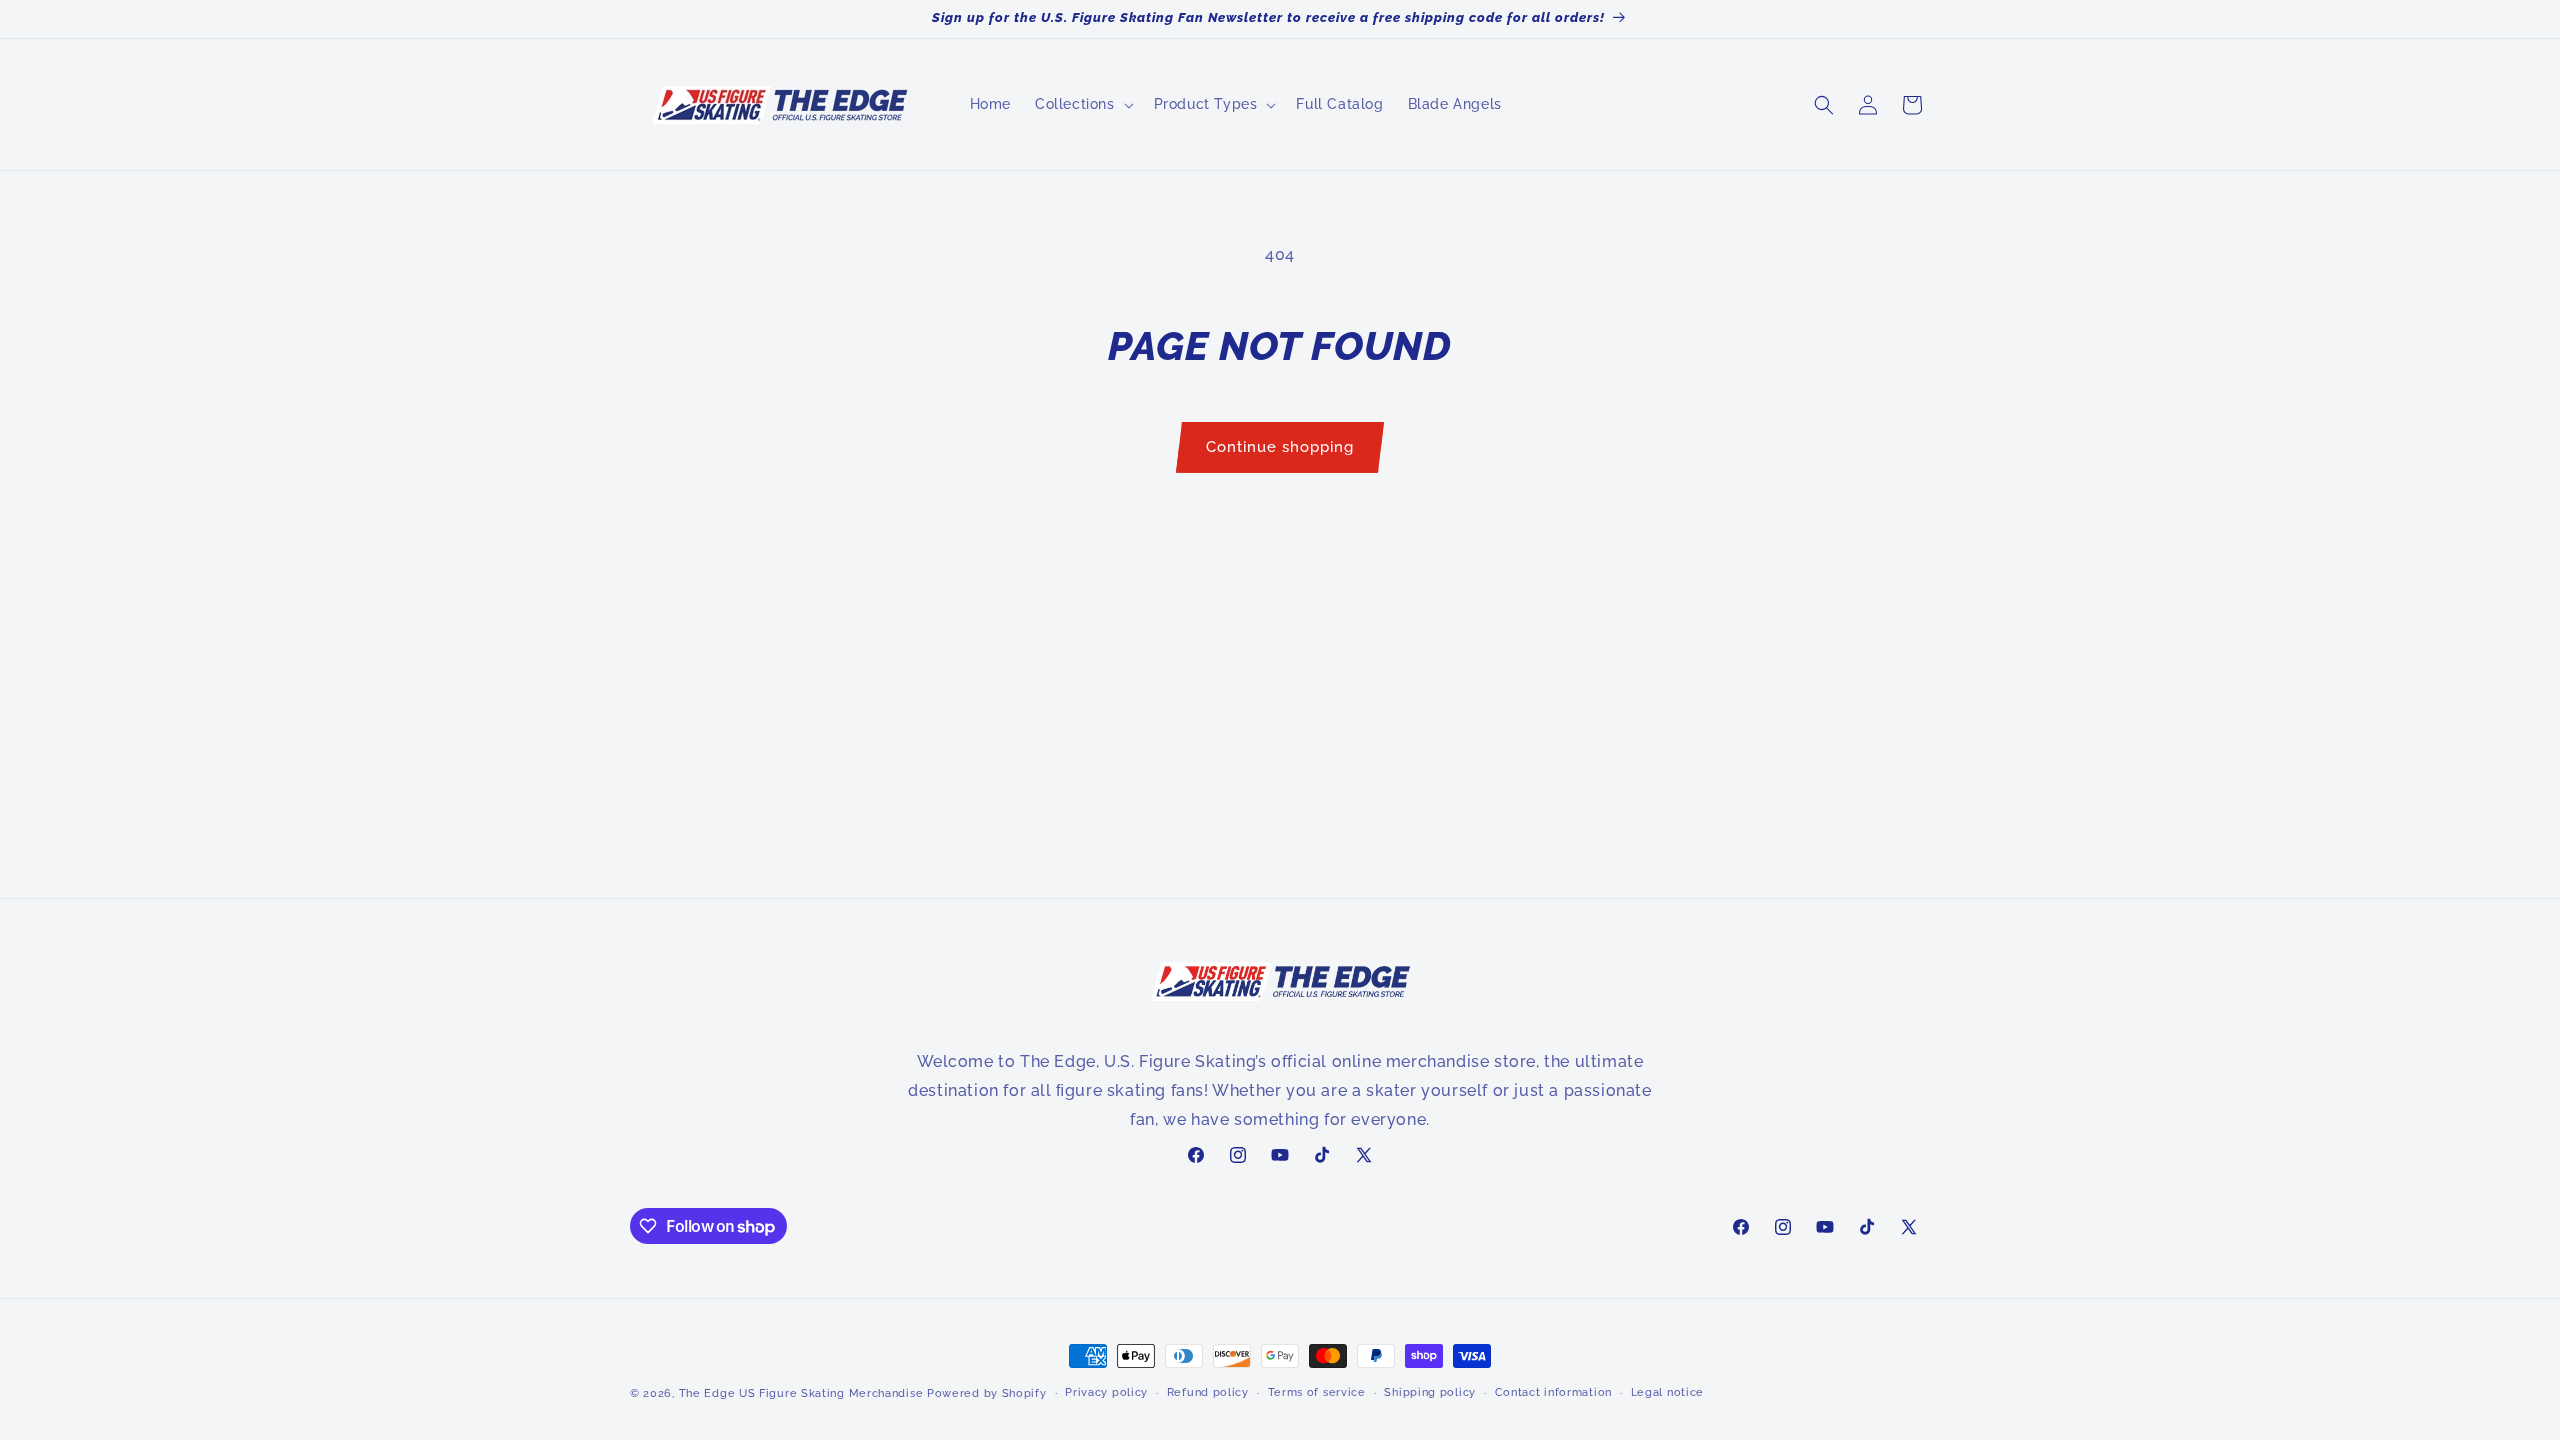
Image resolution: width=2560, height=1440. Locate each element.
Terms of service (1317, 1392)
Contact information (1553, 1392)
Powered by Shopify (987, 1393)
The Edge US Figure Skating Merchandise (801, 1393)
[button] (1082, 104)
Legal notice (1667, 1392)
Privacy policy (1106, 1392)
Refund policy (1208, 1392)
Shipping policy (1430, 1392)
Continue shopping (1280, 447)
